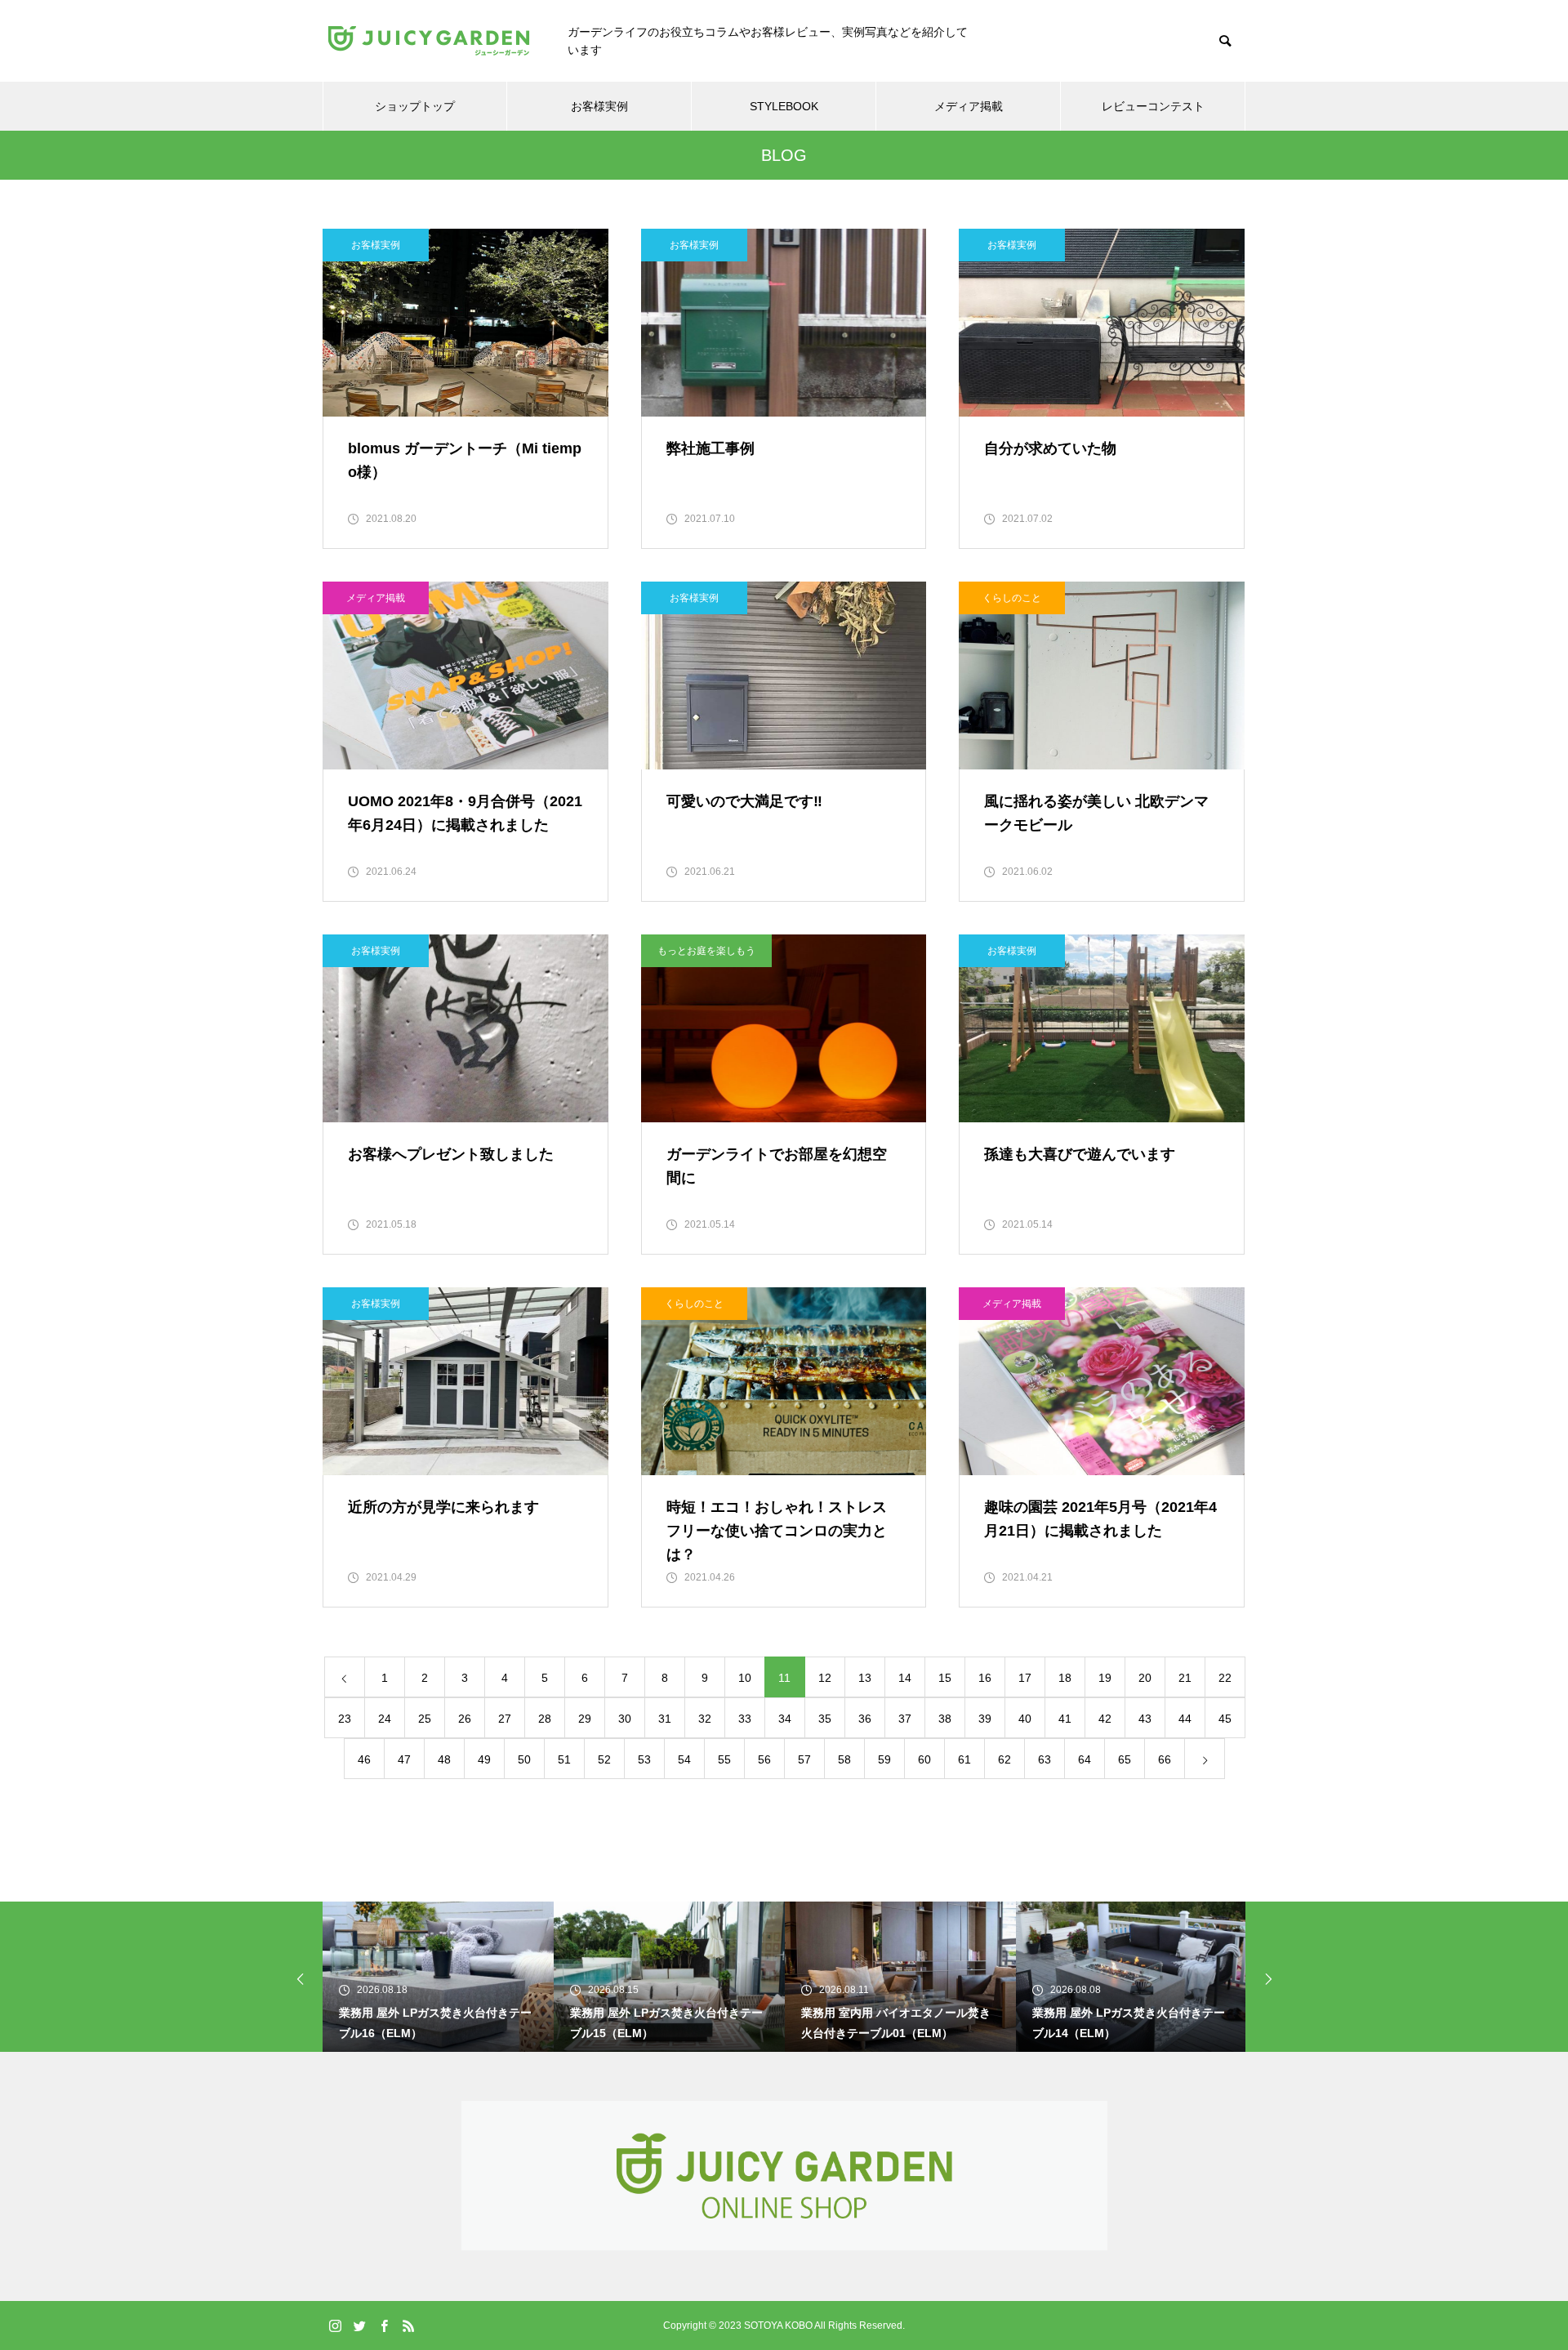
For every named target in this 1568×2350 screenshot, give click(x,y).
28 (545, 1719)
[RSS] (408, 2325)
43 (1145, 1719)
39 (985, 1719)
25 (425, 1719)
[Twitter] (359, 2325)
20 (1145, 1678)
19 (1105, 1678)
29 (585, 1719)
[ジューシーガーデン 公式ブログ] (429, 41)
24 (385, 1719)
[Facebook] (384, 2325)
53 (644, 1759)
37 (905, 1719)
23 (345, 1719)
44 (1185, 1719)
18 (1065, 1678)
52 (604, 1759)
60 (924, 1759)
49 (484, 1759)
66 (1165, 1759)
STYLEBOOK (784, 106)
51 (564, 1759)
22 (1225, 1678)
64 (1085, 1759)
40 (1025, 1719)
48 (444, 1759)
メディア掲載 (969, 106)
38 (945, 1719)
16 (985, 1678)
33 (745, 1719)
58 (844, 1759)
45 (1225, 1719)
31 (665, 1719)
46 (364, 1759)
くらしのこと (1012, 598)
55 (724, 1759)
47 (404, 1759)
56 (764, 1759)
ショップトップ (415, 106)
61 (964, 1759)
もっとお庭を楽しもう (706, 951)
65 (1125, 1759)
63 (1045, 1759)
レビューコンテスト (1153, 106)
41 (1065, 1719)
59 (884, 1759)
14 (905, 1678)
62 (1004, 1759)
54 (684, 1759)
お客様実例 (599, 106)
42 (1105, 1719)
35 (825, 1719)
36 (865, 1719)
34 (785, 1719)
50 (524, 1759)
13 (865, 1678)
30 (625, 1719)
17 (1025, 1678)
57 (804, 1759)
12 (825, 1678)
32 (705, 1719)
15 (945, 1678)
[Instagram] (335, 2325)
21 (1185, 1678)
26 (465, 1719)
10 (745, 1678)
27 (505, 1719)
